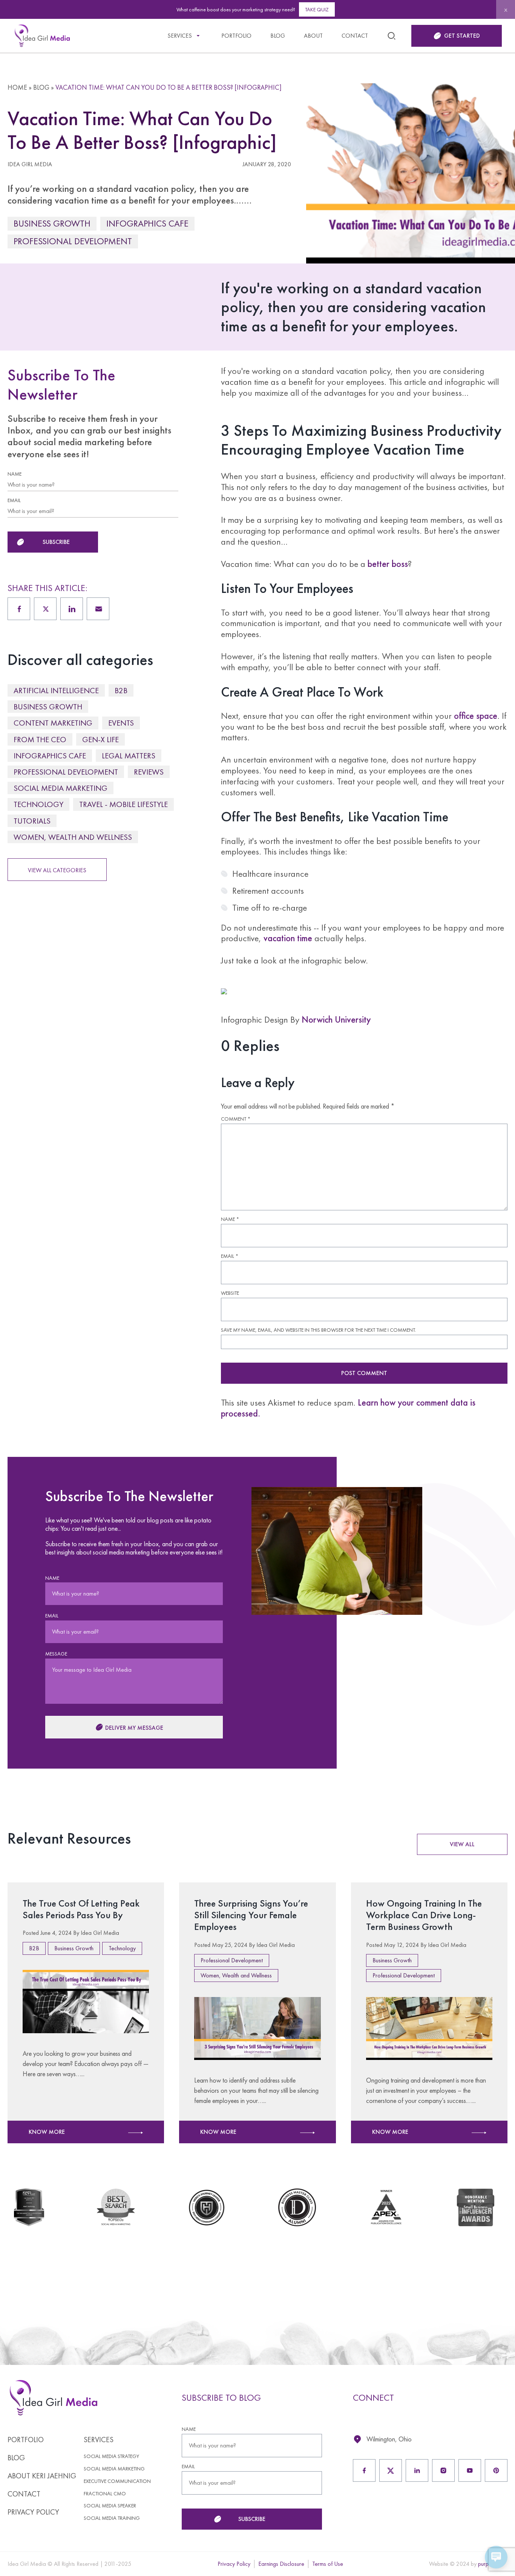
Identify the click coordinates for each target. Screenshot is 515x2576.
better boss (388, 564)
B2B (121, 690)
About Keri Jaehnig (42, 2476)
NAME (15, 474)
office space (476, 716)
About (313, 36)
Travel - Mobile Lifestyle (123, 804)
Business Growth (52, 223)
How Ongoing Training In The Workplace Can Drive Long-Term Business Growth (424, 1915)
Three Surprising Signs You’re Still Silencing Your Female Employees (251, 1915)
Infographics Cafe (147, 223)
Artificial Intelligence (56, 690)
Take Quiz (317, 9)
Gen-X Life (100, 739)
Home (17, 87)
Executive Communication (117, 2481)
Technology (38, 804)
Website (230, 1293)
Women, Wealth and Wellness (73, 837)
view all (462, 1844)
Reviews (149, 772)
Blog (278, 36)
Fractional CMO (105, 2494)
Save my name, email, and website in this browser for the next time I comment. (318, 1330)
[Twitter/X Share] (45, 609)
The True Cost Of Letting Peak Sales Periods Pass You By (81, 1909)
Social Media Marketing (61, 788)
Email (230, 1256)
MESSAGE (56, 1654)
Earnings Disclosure (281, 2564)
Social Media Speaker (110, 2506)
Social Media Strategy (111, 2456)
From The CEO (40, 739)
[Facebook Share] (19, 609)
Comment (236, 1119)
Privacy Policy (33, 2512)
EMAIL (14, 500)
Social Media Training (112, 2518)
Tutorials (32, 821)
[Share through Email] (98, 609)
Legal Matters (129, 756)
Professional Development (73, 241)
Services (180, 36)
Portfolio (236, 36)
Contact (355, 36)
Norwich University (336, 1019)
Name (230, 1219)
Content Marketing (53, 723)
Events (121, 723)
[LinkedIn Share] (72, 609)
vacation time (288, 938)
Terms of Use (328, 2564)
